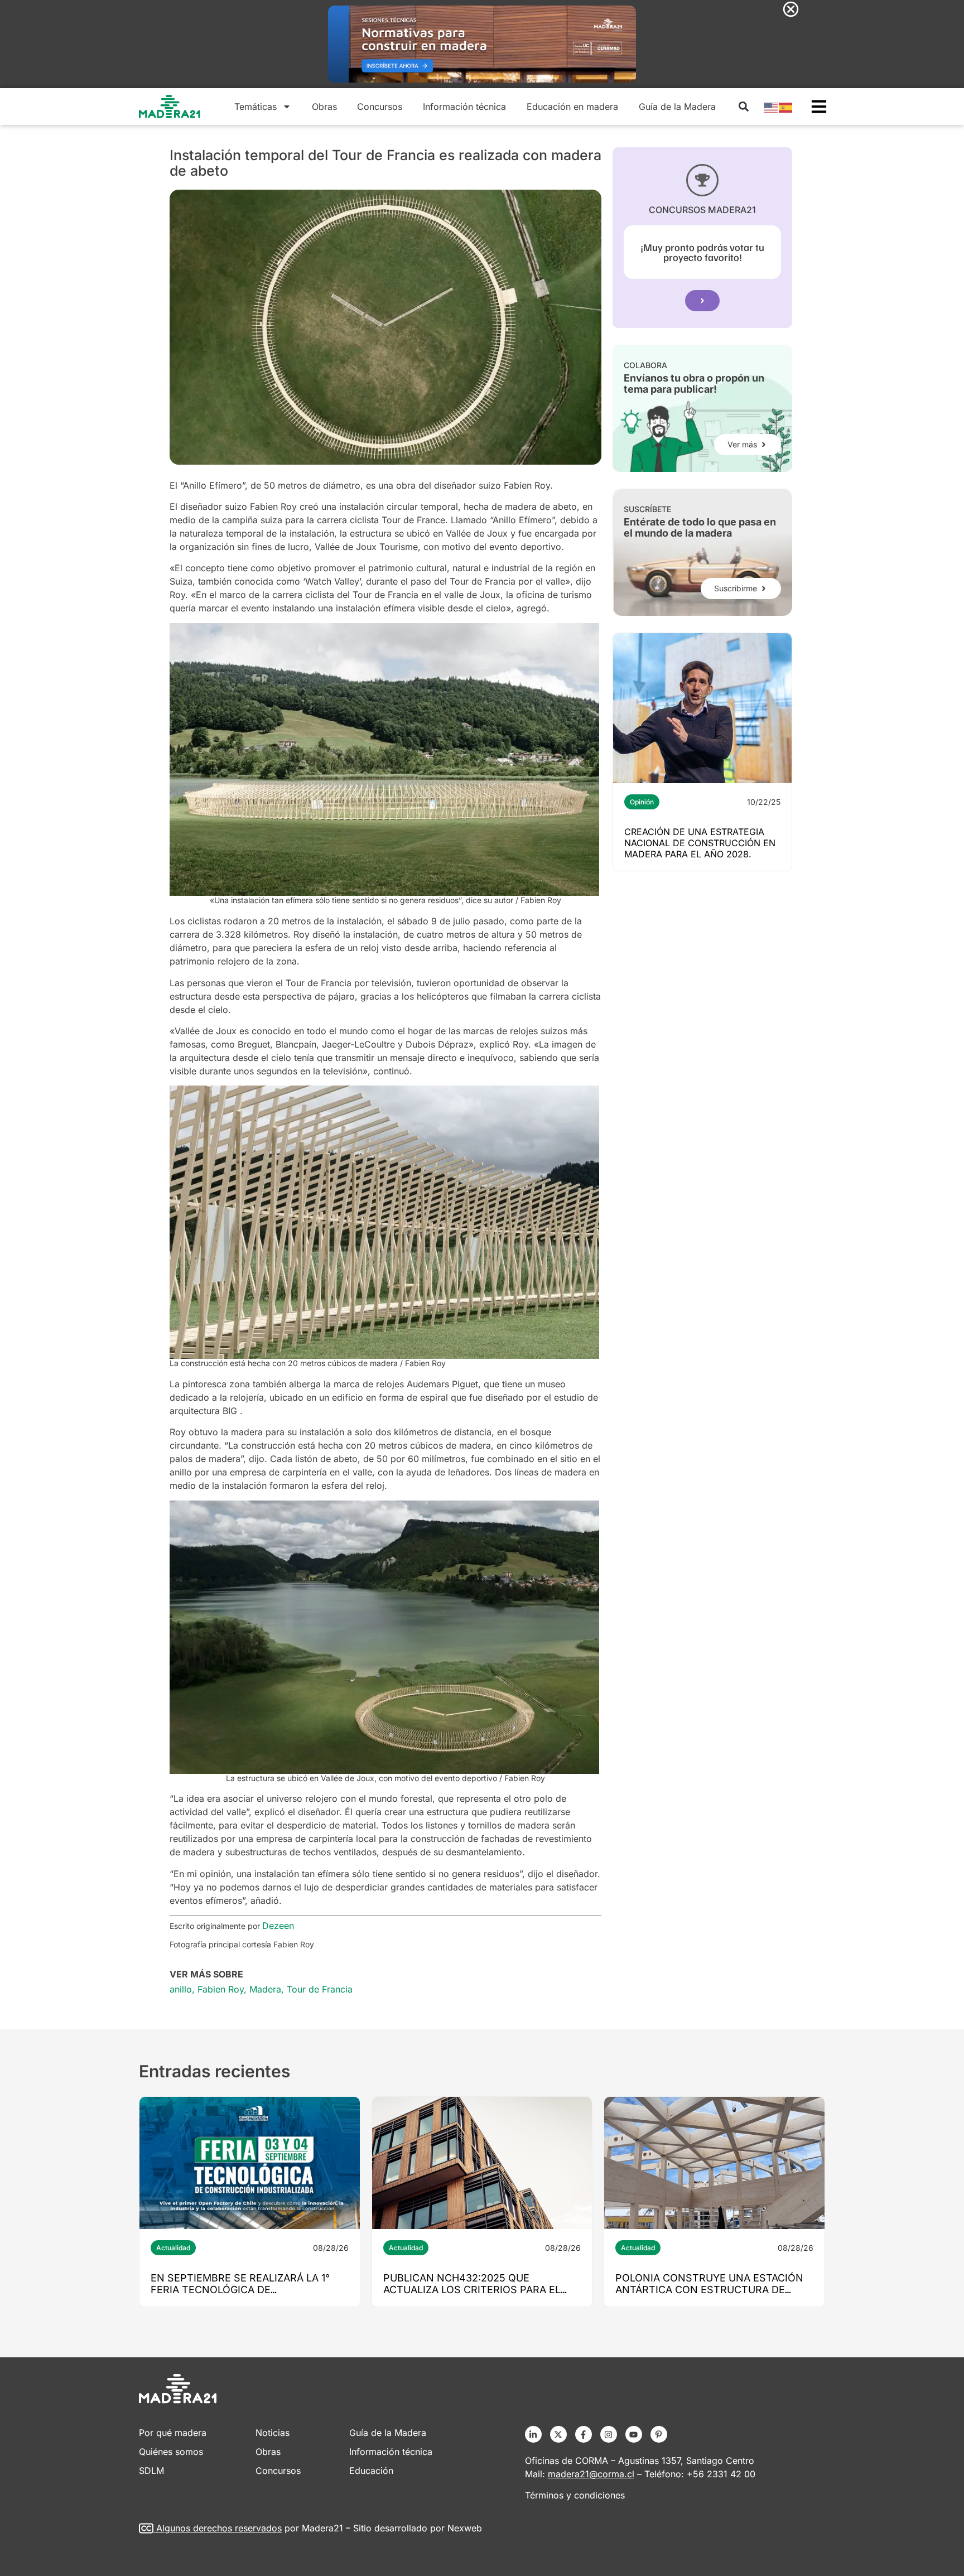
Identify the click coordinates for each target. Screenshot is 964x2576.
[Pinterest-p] (659, 2434)
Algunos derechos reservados (219, 2528)
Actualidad (173, 2248)
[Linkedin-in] (533, 2434)
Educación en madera (572, 107)
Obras (324, 107)
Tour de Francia (320, 1989)
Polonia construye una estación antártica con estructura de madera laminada (709, 2290)
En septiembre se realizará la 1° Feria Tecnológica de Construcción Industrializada (240, 2290)
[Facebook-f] (584, 2434)
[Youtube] (634, 2434)
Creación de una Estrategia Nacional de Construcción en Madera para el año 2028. (700, 843)
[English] (772, 107)
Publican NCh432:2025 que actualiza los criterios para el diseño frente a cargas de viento (479, 2290)
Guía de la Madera (677, 107)
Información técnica (464, 107)
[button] (743, 107)
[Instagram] (609, 2434)
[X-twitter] (558, 2434)
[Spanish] (786, 107)
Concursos (380, 107)
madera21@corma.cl (591, 2474)
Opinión (642, 802)
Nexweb (465, 2528)
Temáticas (256, 107)
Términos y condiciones (575, 2495)
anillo (181, 1989)
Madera (265, 1989)
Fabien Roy (221, 1989)
